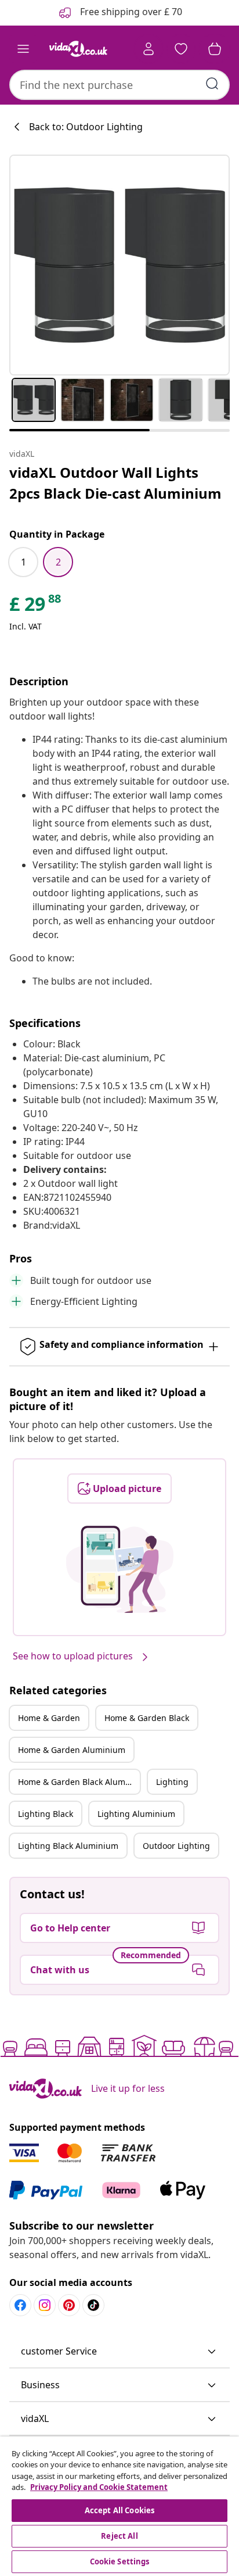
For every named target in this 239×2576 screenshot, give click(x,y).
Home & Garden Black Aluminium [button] (79, 1782)
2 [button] (58, 562)
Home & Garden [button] (49, 1718)
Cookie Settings (120, 2561)
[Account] (149, 49)
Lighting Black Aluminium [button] (68, 1846)
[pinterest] (69, 2305)
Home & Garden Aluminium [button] (72, 1750)
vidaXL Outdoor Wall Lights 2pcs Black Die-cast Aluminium (115, 483)
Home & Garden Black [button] (147, 1718)
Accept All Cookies (119, 2510)
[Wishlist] (181, 49)
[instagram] (45, 2305)
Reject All (119, 2536)
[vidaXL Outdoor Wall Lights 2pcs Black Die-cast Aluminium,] (119, 265)
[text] (36, 607)
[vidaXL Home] (78, 49)
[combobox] (119, 85)
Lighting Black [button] (46, 1814)
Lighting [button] (172, 1782)
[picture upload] (120, 1569)
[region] (119, 2506)
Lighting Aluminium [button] (136, 1814)
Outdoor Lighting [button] (176, 1846)
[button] (119, 2352)
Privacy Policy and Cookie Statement (99, 2487)
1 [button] (23, 562)
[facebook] (20, 2305)
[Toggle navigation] (23, 49)
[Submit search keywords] (212, 84)
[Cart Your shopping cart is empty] (215, 49)
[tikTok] (93, 2305)
